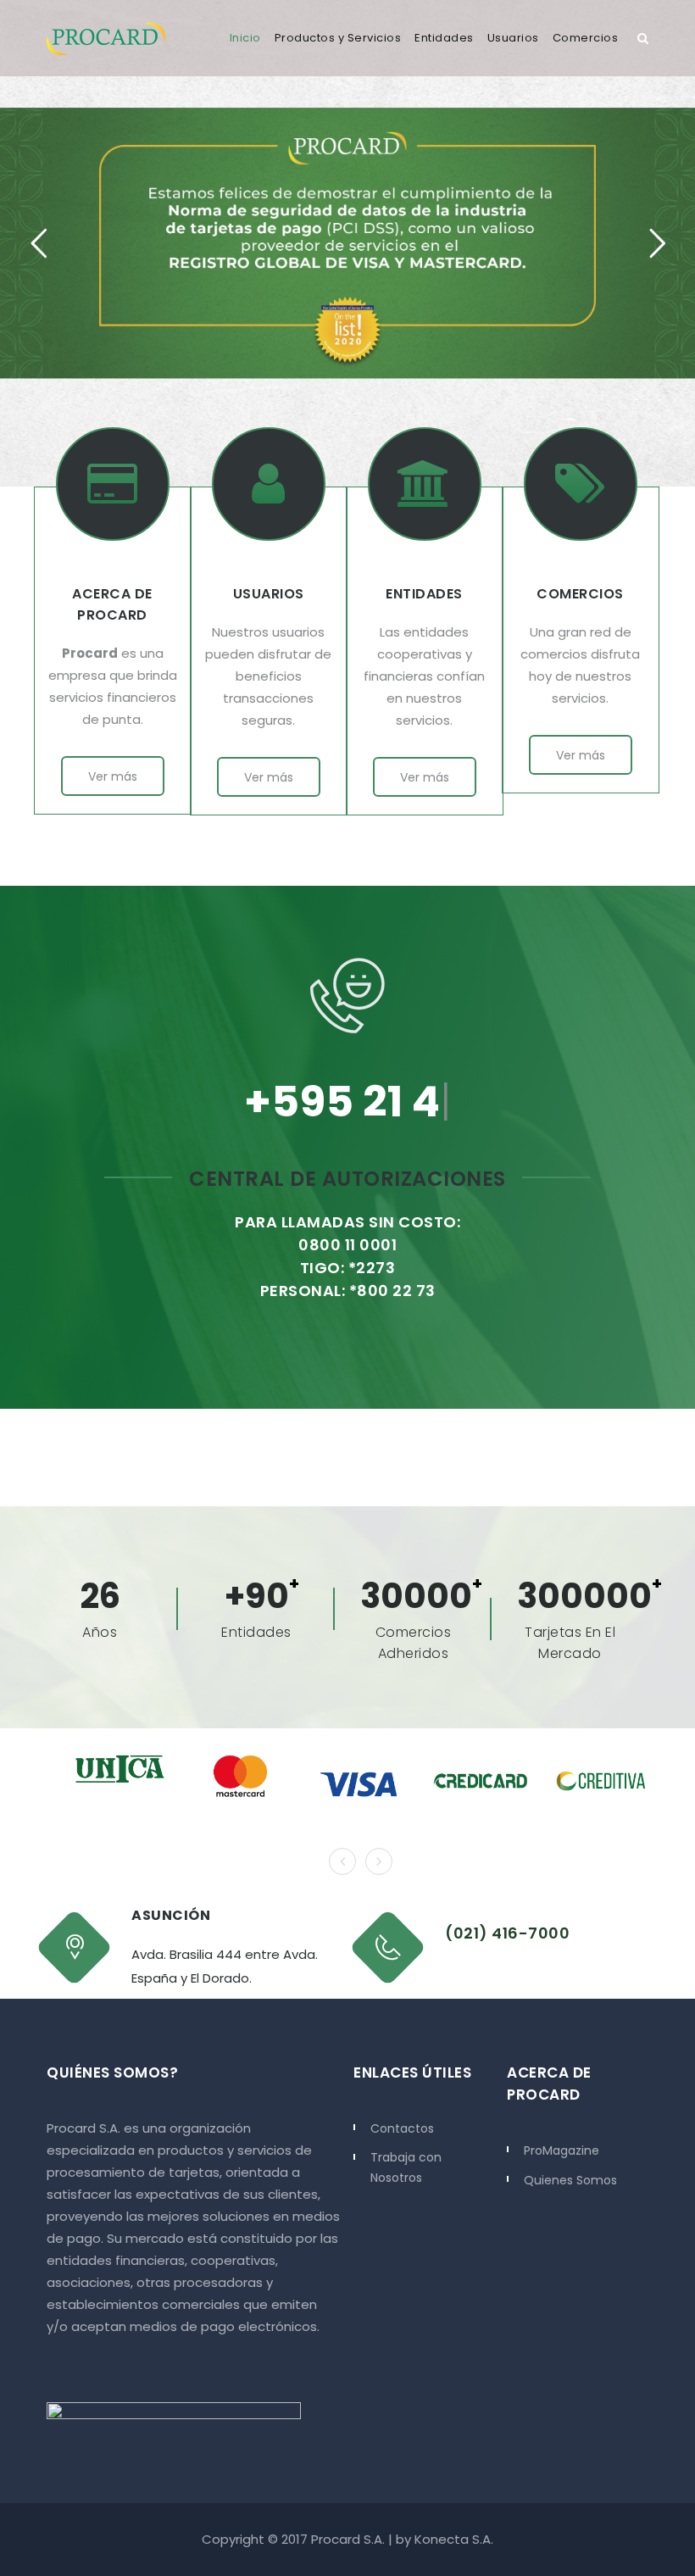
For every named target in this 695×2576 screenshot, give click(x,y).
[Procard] (106, 38)
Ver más (113, 776)
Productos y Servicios (338, 38)
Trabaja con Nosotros (406, 2167)
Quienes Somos (570, 2180)
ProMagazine (562, 2150)
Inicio (245, 38)
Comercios (586, 38)
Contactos (402, 2128)
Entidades (444, 38)
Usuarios (513, 38)
